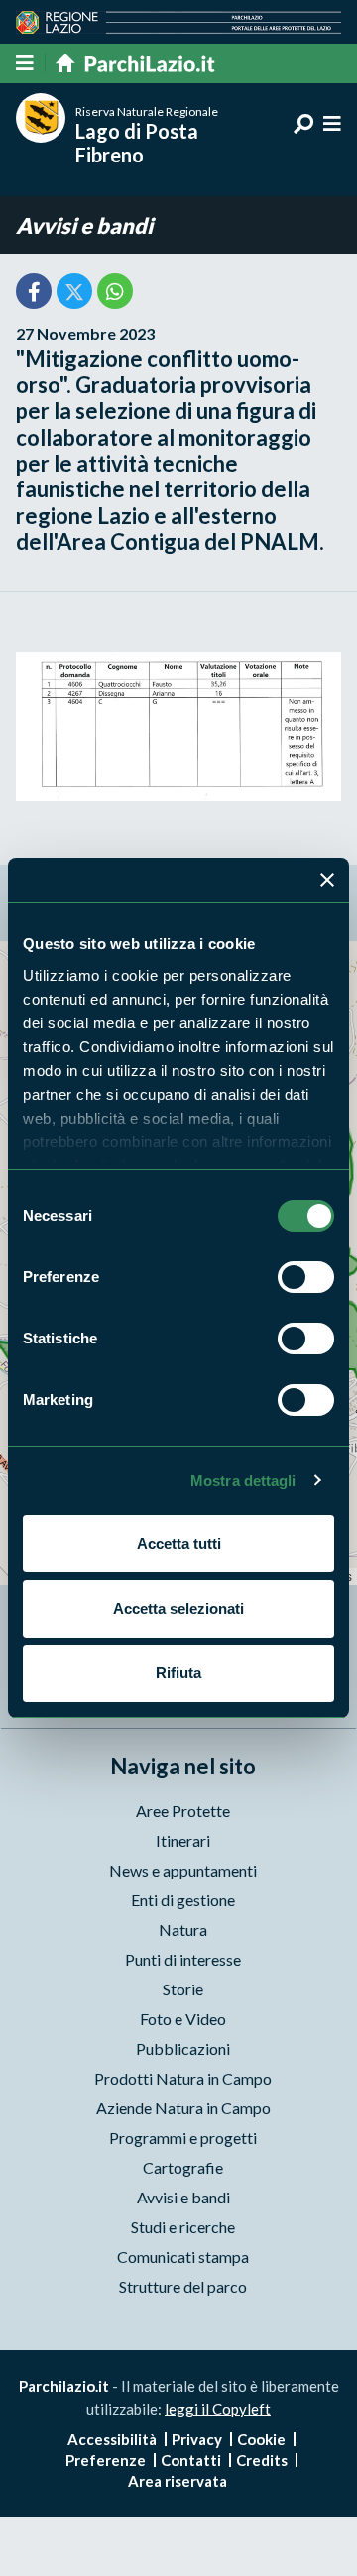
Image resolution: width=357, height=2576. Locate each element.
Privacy (197, 2439)
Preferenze (106, 2460)
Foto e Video (183, 2019)
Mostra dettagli (243, 1481)
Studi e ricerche (183, 2227)
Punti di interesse (183, 1959)
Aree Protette (183, 1811)
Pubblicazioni (183, 2048)
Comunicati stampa (183, 2256)
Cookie (261, 2439)
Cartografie (183, 2167)
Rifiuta (178, 1673)
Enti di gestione (183, 1900)
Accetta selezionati (178, 1609)
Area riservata (178, 2481)
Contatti (191, 2460)
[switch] (306, 1277)
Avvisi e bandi (84, 225)
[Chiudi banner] (327, 880)
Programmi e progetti (183, 2138)
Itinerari (183, 1840)
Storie (183, 1989)
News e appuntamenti (183, 1870)
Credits (262, 2460)
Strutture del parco (183, 2286)
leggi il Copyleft (218, 2409)
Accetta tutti (179, 1543)
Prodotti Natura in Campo (183, 2078)
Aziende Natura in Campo (183, 2108)
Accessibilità (112, 2439)
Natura (183, 1930)
